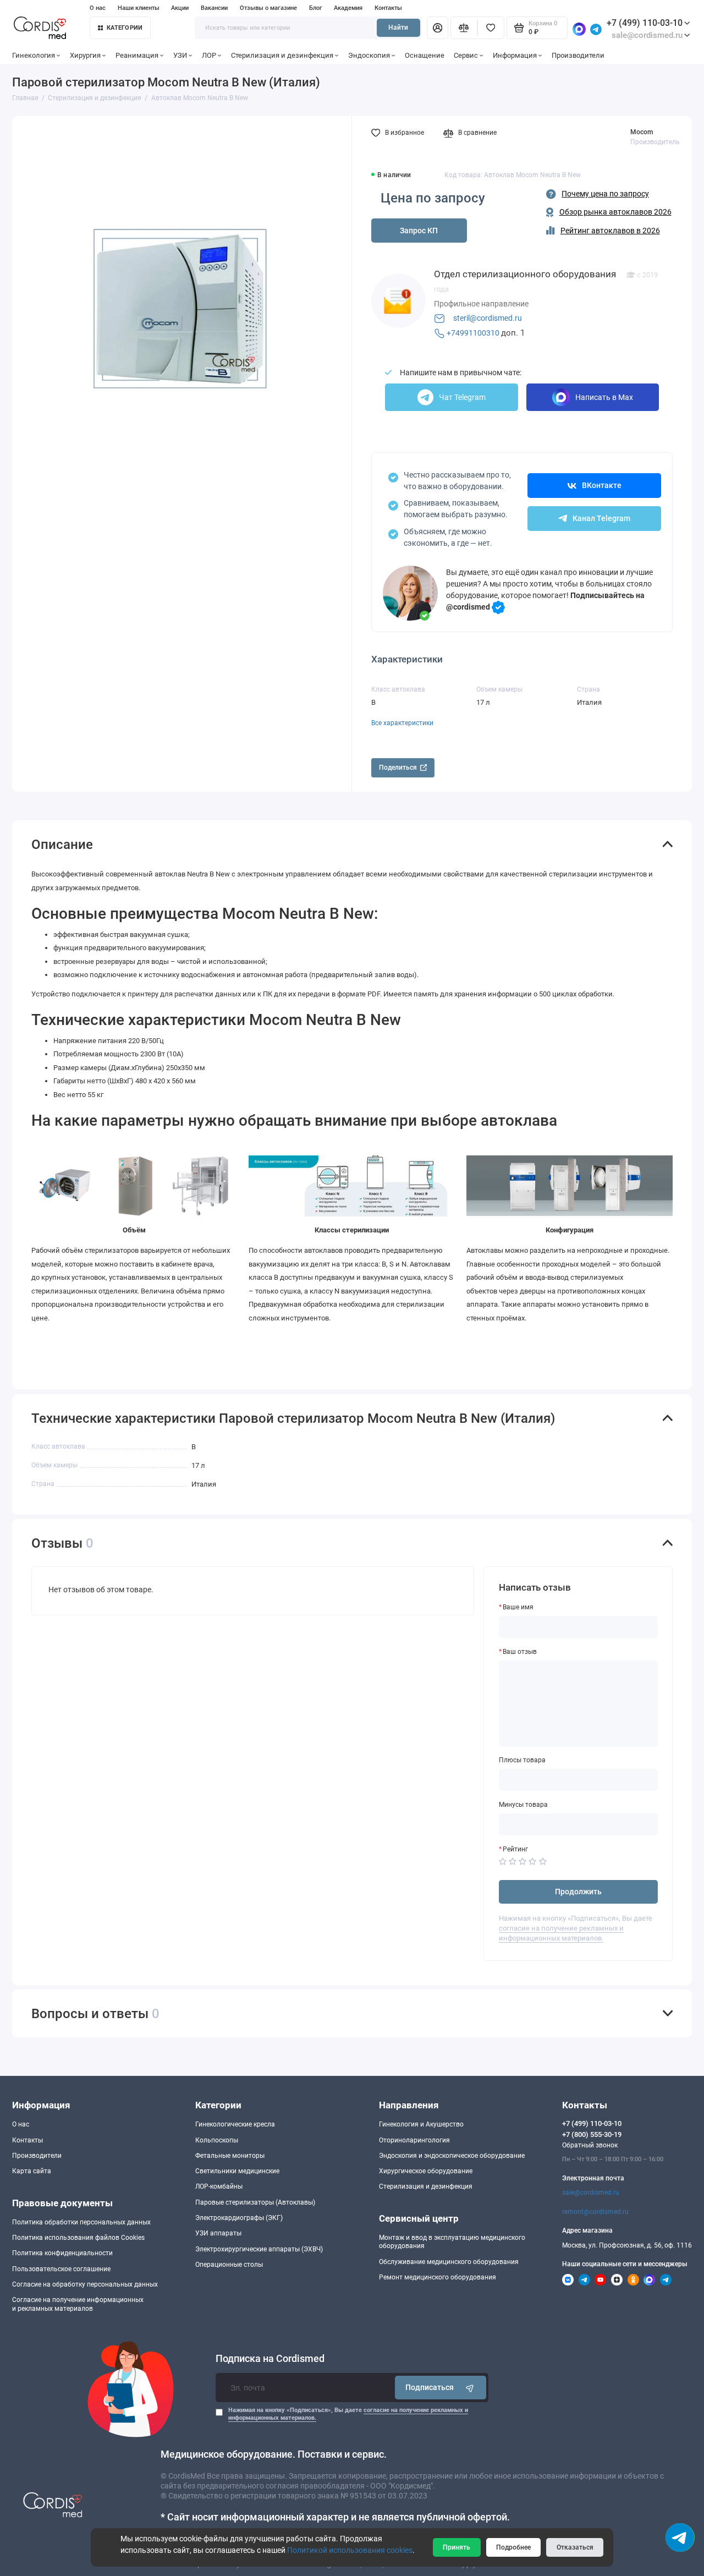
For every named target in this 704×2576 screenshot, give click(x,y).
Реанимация (137, 55)
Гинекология (34, 55)
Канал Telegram (601, 518)
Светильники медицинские (237, 2171)
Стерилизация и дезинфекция (282, 55)
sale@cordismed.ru (591, 2193)
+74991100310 (473, 333)
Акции (180, 8)
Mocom (642, 132)
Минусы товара (523, 1805)
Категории (125, 28)
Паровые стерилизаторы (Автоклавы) (255, 2202)
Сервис (466, 55)
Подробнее (513, 2547)
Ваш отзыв (520, 1652)
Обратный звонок (590, 2145)
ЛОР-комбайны (219, 2186)
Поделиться (398, 768)
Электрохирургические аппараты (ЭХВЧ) (259, 2249)
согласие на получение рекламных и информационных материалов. (561, 1933)
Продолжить (578, 1892)
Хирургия (85, 55)
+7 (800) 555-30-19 (592, 2134)
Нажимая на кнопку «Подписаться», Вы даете (348, 2414)
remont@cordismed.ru (595, 2212)
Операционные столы (229, 2265)
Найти (398, 28)
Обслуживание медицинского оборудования (449, 2262)
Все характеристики (402, 723)
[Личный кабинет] (437, 28)
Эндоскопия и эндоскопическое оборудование (452, 2156)
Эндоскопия (369, 55)
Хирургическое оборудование (426, 2171)
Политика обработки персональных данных (81, 2222)
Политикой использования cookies (350, 2550)
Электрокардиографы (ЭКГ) (239, 2218)
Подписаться (430, 2387)
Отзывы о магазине (268, 8)
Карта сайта (32, 2171)
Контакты (388, 8)
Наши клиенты (139, 8)
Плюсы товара (522, 1760)
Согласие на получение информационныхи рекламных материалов (78, 2304)
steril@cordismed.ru (488, 318)
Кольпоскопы (217, 2140)
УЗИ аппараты (218, 2233)
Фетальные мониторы (230, 2156)
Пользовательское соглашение (61, 2269)
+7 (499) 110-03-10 (645, 23)
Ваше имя (518, 1607)
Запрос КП (419, 231)
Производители (578, 55)
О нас (98, 8)
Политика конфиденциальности (62, 2253)
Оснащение (425, 55)
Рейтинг (515, 1849)
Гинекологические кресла (235, 2124)
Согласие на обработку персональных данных (85, 2284)
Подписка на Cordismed (270, 2359)
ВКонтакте (602, 485)
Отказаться (575, 2547)
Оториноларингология (414, 2140)
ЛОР (209, 55)
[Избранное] (491, 28)
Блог (316, 8)
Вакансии (214, 8)
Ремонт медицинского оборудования (438, 2277)
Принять (457, 2547)
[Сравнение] (464, 28)
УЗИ (180, 55)
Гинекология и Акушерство (421, 2124)
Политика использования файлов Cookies (78, 2238)
